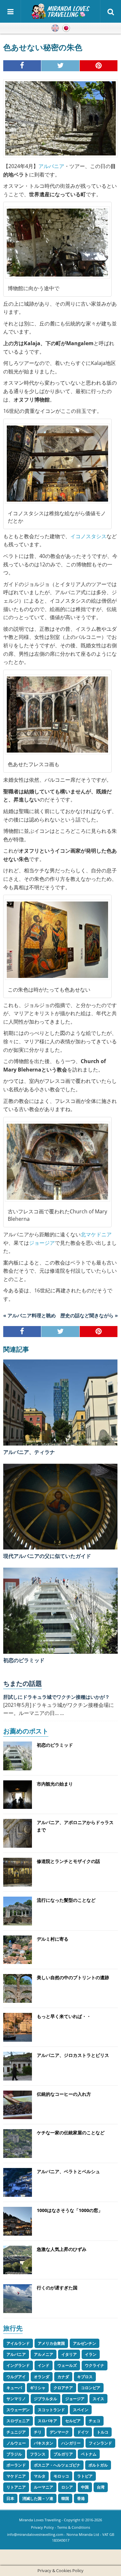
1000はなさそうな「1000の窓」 (70, 2210)
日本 (10, 2498)
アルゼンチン (85, 2343)
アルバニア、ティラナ (29, 1452)
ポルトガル (98, 2465)
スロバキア (47, 2421)
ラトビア (85, 2476)
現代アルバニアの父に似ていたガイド (47, 1556)
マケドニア (16, 2476)
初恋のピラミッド (24, 1660)
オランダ (42, 2377)
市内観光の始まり (55, 1784)
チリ (38, 2432)
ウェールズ (67, 2365)
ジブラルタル (45, 2399)
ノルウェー (16, 2443)
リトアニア (16, 2487)
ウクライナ (95, 2365)
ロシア (67, 2487)
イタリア (69, 2354)
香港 (81, 2498)
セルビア (73, 2421)
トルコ (103, 2432)
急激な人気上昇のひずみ (62, 2249)
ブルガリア (63, 2454)
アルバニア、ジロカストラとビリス (73, 2055)
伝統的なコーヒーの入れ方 (64, 2094)
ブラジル (14, 2454)
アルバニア (51, 166)
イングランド (18, 2365)
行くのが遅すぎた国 (57, 2288)
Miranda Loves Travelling (40, 2520)
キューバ (14, 2388)
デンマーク (59, 2432)
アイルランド (18, 2343)
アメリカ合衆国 (51, 2343)
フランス (38, 2454)
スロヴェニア (18, 2421)
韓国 (65, 2498)
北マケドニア (96, 1234)
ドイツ (83, 2432)
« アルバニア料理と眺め (30, 1315)
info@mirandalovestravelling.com (35, 2534)
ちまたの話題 (23, 1683)
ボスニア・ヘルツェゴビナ (57, 2465)
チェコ (95, 2421)
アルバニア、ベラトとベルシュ (68, 2171)
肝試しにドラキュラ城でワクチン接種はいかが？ (56, 1697)
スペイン (81, 2410)
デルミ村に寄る (53, 1939)
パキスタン (44, 2443)
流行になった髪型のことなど (66, 1900)
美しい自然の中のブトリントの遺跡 (73, 1977)
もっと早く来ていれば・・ (64, 2016)
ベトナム (89, 2454)
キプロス (85, 2377)
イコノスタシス (88, 536)
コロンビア (91, 2388)
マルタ (40, 2476)
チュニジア (16, 2432)
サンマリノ (16, 2399)
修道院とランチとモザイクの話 (68, 1861)
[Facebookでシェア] (22, 66)
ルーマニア (44, 2487)
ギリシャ (38, 2388)
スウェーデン (18, 2410)
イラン (91, 2354)
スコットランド (51, 2410)
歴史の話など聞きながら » (89, 1315)
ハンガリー (71, 2443)
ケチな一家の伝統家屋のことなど (71, 2133)
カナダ (63, 2377)
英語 (55, 28)
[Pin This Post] (99, 66)
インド (44, 2365)
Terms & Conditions (74, 2527)
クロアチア (63, 2388)
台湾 (101, 2487)
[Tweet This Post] (60, 66)
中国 (85, 2487)
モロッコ (61, 2476)
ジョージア (42, 1243)
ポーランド (16, 2465)
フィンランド (100, 2443)
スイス (98, 2399)
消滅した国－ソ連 (38, 2498)
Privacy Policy (42, 2527)
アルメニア (44, 2354)
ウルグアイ (16, 2377)
